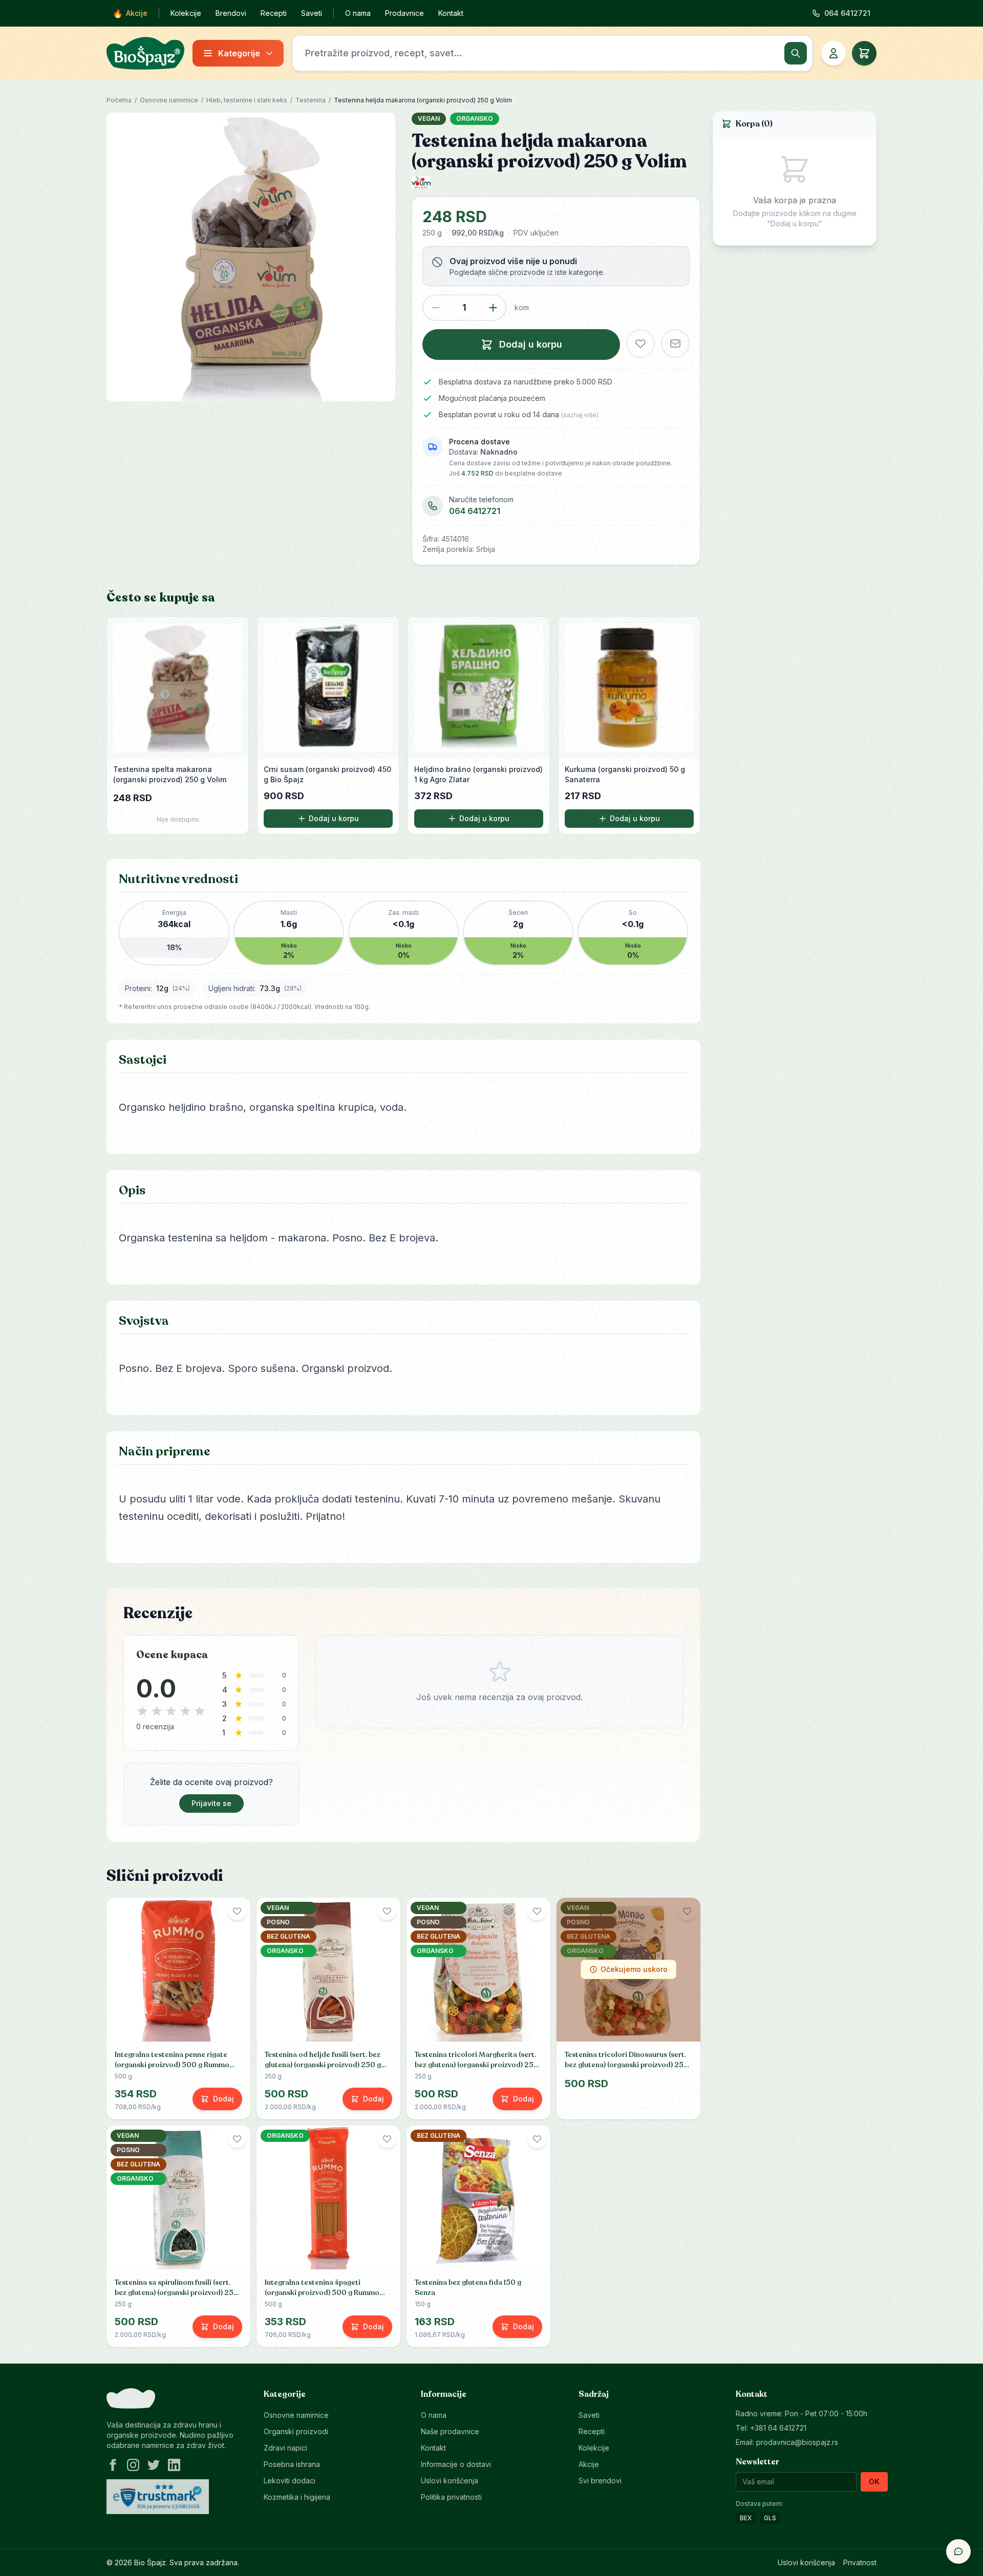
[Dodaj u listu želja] (640, 344)
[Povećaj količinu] (493, 308)
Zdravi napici (285, 2448)
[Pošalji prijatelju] (675, 344)
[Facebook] (113, 2465)
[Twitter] (154, 2465)
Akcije (130, 13)
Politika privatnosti (451, 2497)
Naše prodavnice (450, 2431)
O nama (358, 13)
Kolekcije (186, 13)
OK (874, 2482)
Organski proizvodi (296, 2431)
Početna (119, 100)
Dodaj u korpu (334, 818)
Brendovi (231, 13)
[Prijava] (834, 53)
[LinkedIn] (174, 2465)
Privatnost (860, 2562)
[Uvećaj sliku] (251, 257)
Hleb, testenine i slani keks (247, 100)
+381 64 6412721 (778, 2428)
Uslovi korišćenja (450, 2481)
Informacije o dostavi (456, 2464)
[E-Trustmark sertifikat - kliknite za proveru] (158, 2497)
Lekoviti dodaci (290, 2481)
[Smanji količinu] (436, 308)
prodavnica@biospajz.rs (797, 2442)
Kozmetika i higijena (297, 2497)
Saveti (312, 13)
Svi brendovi (600, 2481)
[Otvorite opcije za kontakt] (958, 2551)
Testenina (311, 100)
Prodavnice (404, 13)
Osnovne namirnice (169, 100)
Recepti (274, 13)
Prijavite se (211, 1803)
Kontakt (451, 13)
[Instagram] (133, 2465)
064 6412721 (475, 511)
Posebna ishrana (292, 2464)
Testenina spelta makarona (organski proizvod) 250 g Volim (170, 774)
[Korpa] (864, 53)
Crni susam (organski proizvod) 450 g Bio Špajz (327, 774)
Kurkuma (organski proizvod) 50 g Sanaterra (625, 774)
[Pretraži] (796, 53)
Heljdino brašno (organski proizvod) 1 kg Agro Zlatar (478, 774)
